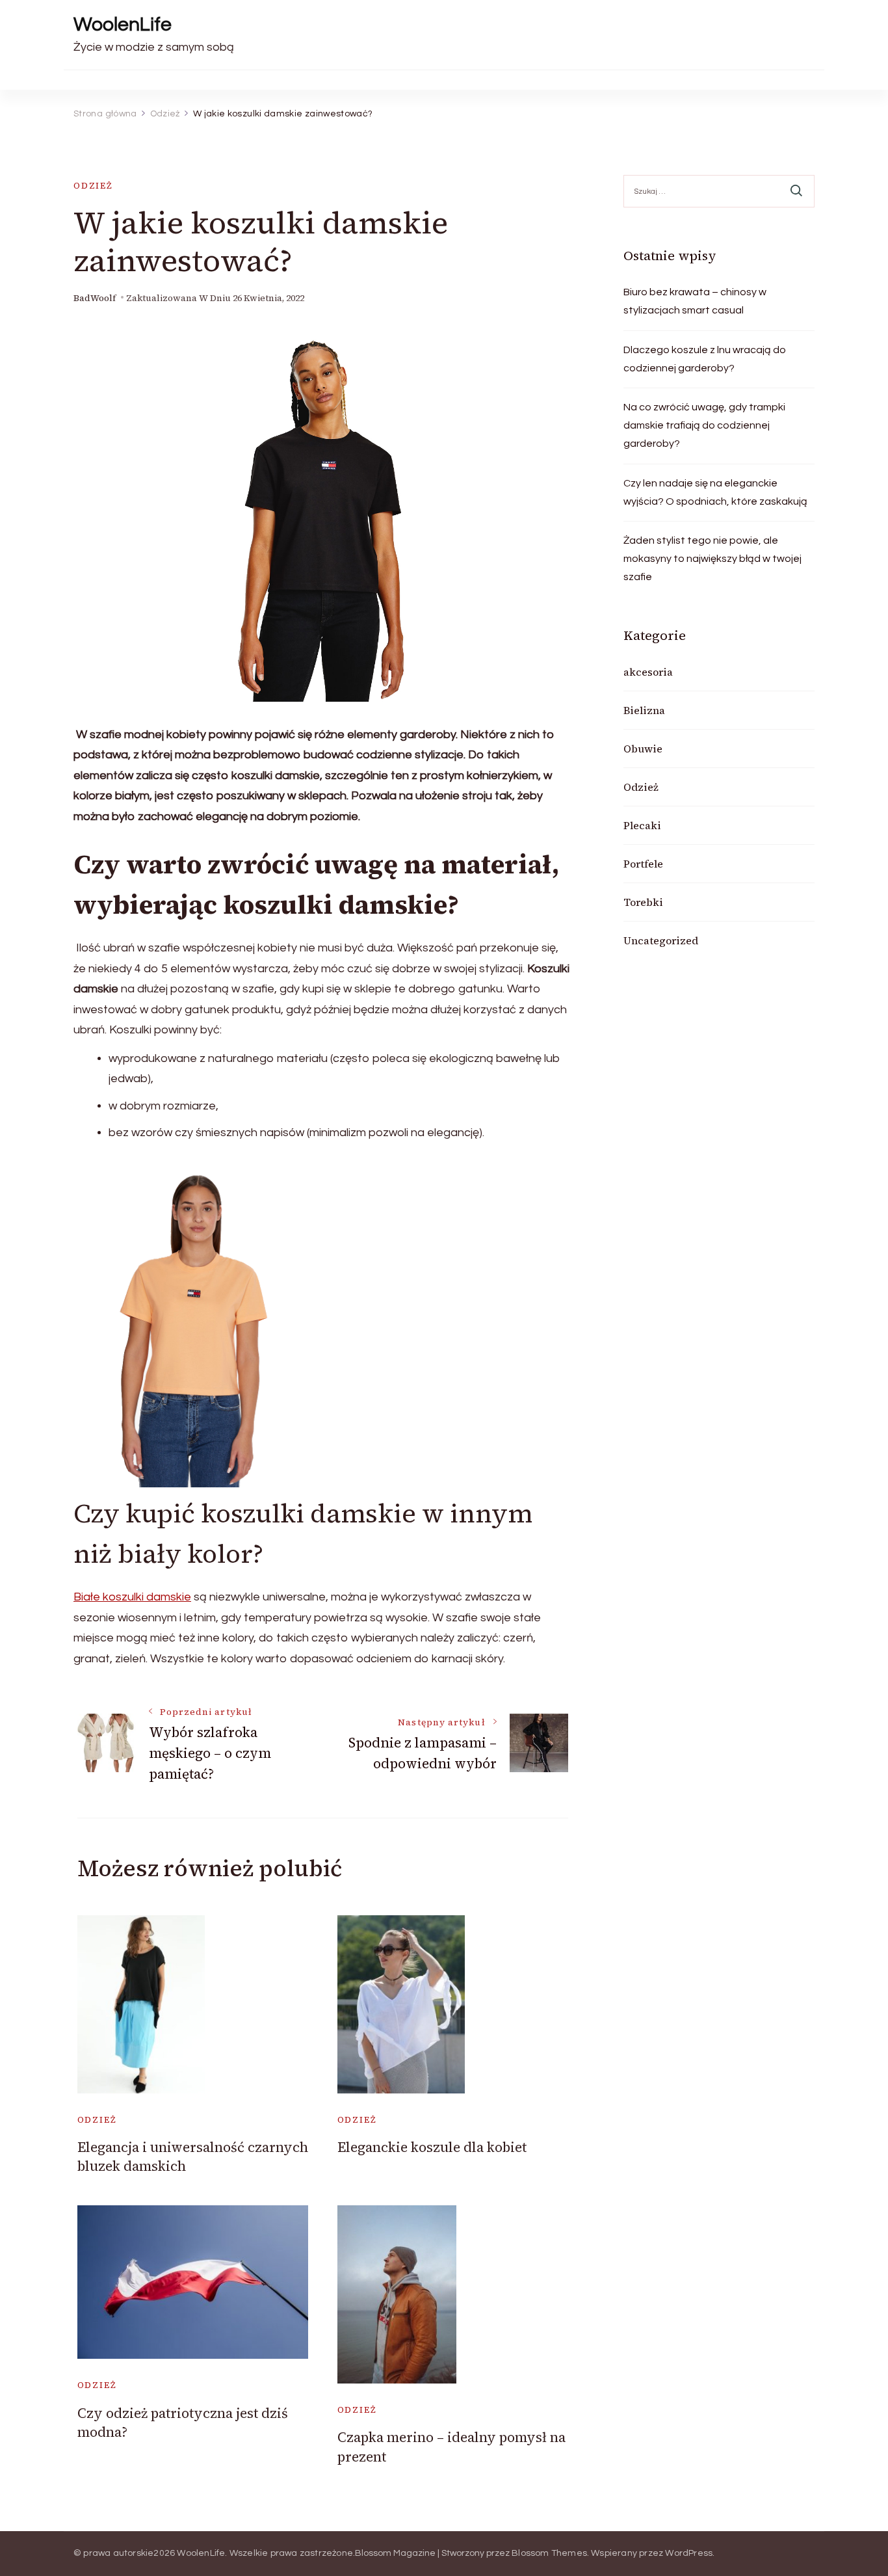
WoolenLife (123, 24)
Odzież (93, 186)
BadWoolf (95, 298)
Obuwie (643, 749)
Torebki (643, 902)
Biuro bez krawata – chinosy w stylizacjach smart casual (695, 301)
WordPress (689, 2553)
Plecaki (642, 825)
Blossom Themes (549, 2553)
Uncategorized (661, 940)
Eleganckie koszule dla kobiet (432, 2147)
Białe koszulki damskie (132, 1597)
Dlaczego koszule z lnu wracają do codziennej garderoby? (705, 359)
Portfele (643, 864)
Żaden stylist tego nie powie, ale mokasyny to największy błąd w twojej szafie (712, 559)
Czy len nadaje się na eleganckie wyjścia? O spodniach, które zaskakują (715, 492)
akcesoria (648, 672)
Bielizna (644, 710)
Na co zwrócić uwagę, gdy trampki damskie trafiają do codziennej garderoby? (704, 425)
